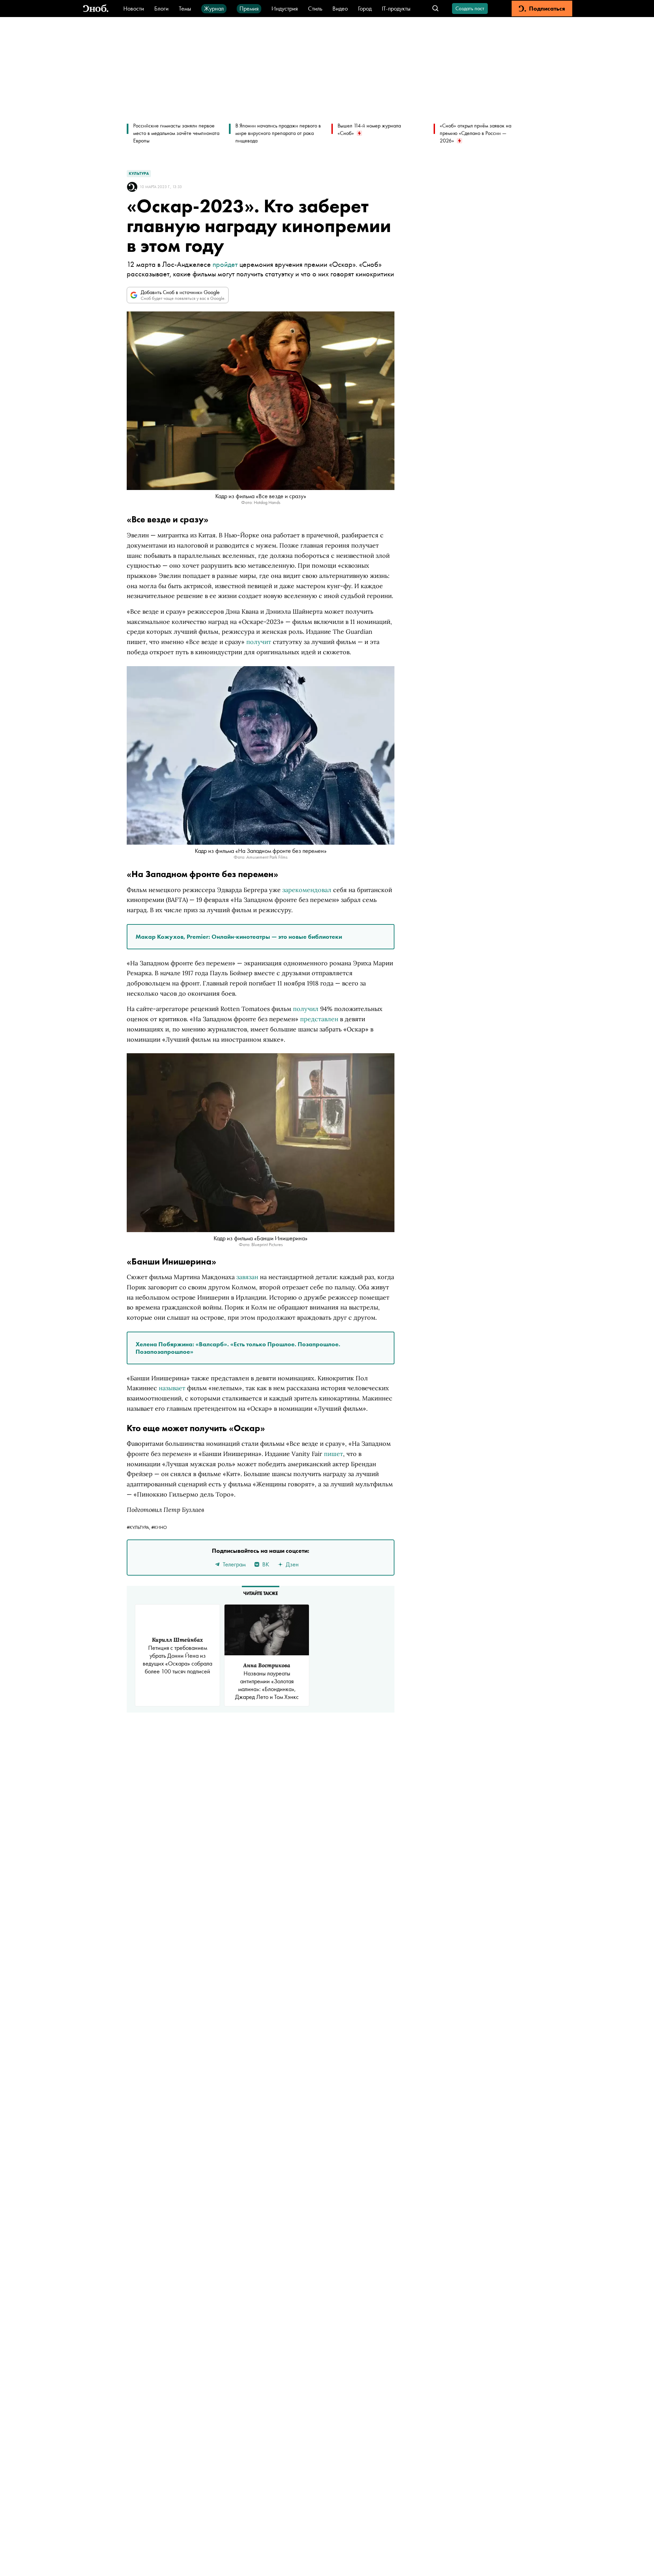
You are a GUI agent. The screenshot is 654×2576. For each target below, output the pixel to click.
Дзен (292, 1564)
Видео (340, 8)
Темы (185, 8)
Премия (249, 8)
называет (172, 1388)
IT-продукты (396, 8)
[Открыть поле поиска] (435, 9)
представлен (319, 1019)
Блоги (161, 8)
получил (306, 1009)
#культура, (139, 1527)
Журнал (214, 8)
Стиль (315, 8)
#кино (159, 1527)
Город (365, 8)
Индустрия (285, 8)
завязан (247, 1277)
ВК (266, 1564)
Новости (134, 8)
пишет (333, 1454)
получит (259, 642)
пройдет (225, 264)
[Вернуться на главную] (96, 9)
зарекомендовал (307, 890)
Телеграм (234, 1564)
